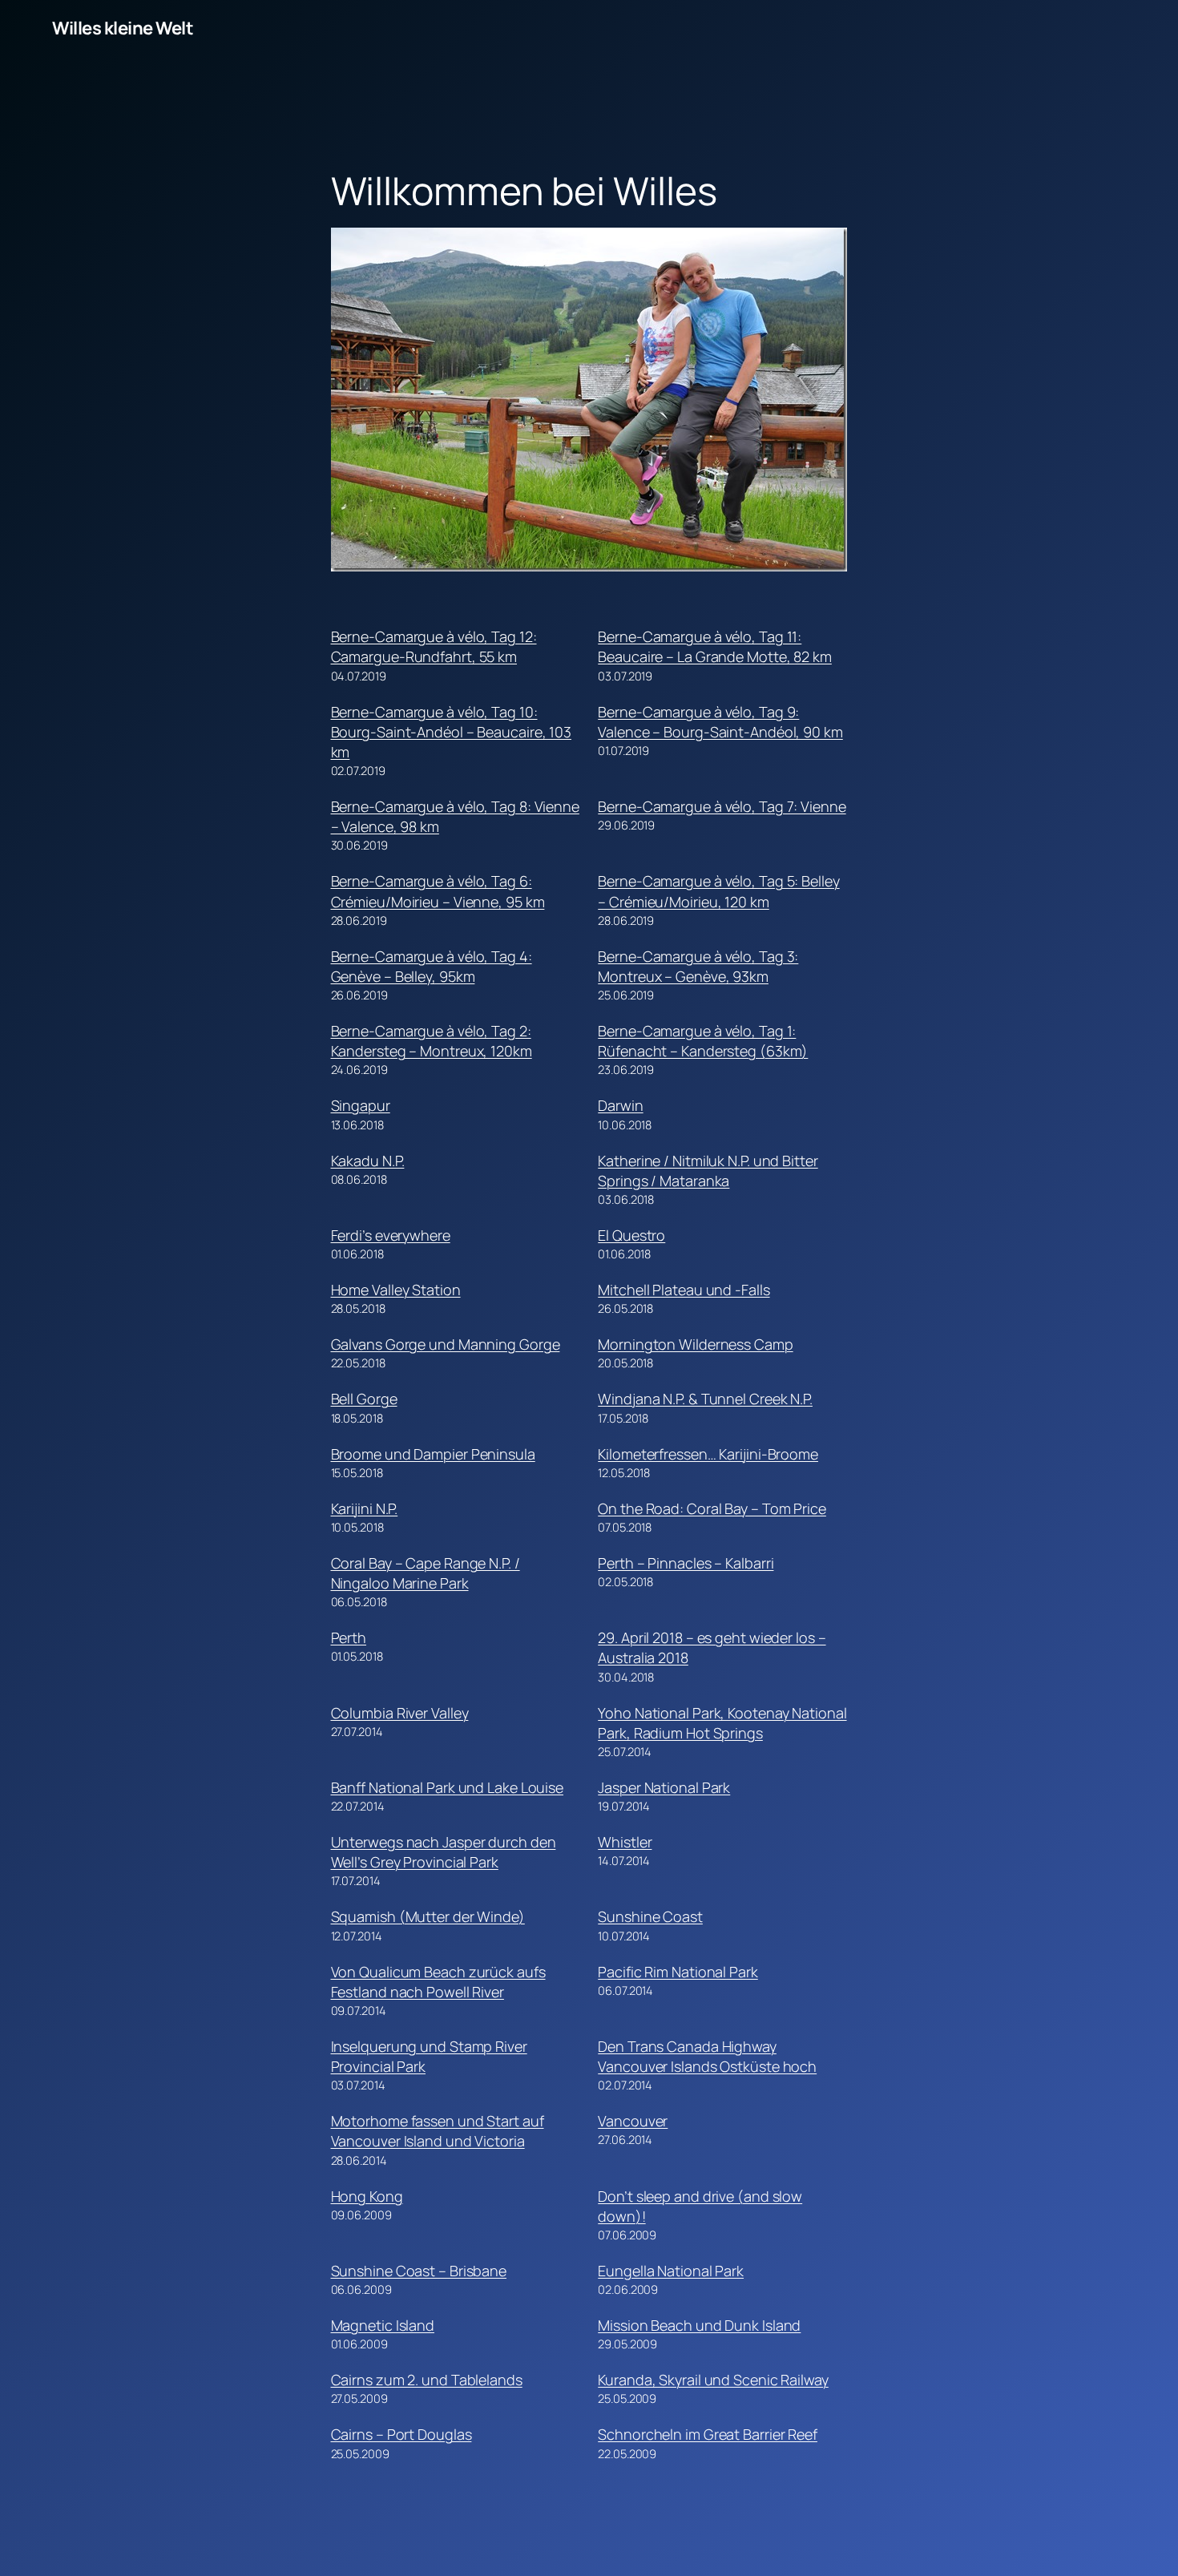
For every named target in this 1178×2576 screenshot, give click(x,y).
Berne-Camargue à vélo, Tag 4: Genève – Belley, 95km (432, 966)
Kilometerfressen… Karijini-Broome (708, 1454)
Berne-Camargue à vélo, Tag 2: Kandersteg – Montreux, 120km (432, 1041)
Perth (349, 1637)
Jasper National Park (664, 1787)
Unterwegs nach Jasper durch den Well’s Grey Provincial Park (444, 1852)
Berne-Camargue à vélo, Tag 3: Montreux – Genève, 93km (698, 966)
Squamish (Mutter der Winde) (428, 1916)
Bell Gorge (364, 1399)
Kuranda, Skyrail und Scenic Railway (713, 2380)
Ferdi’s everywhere (391, 1235)
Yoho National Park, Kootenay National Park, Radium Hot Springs (722, 1723)
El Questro (631, 1235)
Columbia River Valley (400, 1713)
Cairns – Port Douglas (401, 2434)
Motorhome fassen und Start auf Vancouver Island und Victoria (438, 2131)
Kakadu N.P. (368, 1161)
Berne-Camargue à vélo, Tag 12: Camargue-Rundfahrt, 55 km (434, 646)
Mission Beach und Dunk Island (699, 2325)
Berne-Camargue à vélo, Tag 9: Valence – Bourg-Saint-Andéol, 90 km (720, 722)
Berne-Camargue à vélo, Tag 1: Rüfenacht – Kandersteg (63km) (703, 1041)
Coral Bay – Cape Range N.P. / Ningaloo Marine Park (426, 1573)
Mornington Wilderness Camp (695, 1344)
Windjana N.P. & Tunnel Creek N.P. (705, 1399)
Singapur (361, 1105)
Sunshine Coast (650, 1916)
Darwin (620, 1105)
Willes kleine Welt (123, 28)
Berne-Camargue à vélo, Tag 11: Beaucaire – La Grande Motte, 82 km (715, 646)
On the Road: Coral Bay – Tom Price (712, 1508)
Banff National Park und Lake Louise (448, 1787)
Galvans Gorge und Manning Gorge (446, 1344)
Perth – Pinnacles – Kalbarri (686, 1563)
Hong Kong (367, 2196)
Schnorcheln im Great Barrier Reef (708, 2434)
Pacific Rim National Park (678, 1972)
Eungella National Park (671, 2271)
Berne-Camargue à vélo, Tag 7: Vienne (722, 806)
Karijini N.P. (365, 1508)
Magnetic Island (383, 2325)
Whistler (625, 1842)
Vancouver (633, 2121)
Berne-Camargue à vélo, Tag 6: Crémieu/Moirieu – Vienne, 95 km (438, 891)
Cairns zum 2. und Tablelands (427, 2380)
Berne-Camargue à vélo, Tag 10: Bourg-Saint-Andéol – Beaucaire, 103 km (452, 732)
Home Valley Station (396, 1290)
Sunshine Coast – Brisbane (419, 2271)
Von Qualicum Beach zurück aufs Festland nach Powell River (438, 1982)
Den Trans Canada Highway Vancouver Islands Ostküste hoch (707, 2056)
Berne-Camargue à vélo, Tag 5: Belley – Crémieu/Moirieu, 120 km (718, 891)
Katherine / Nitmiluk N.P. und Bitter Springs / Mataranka (708, 1171)
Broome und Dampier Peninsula (433, 1454)
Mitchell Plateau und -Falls (684, 1290)
